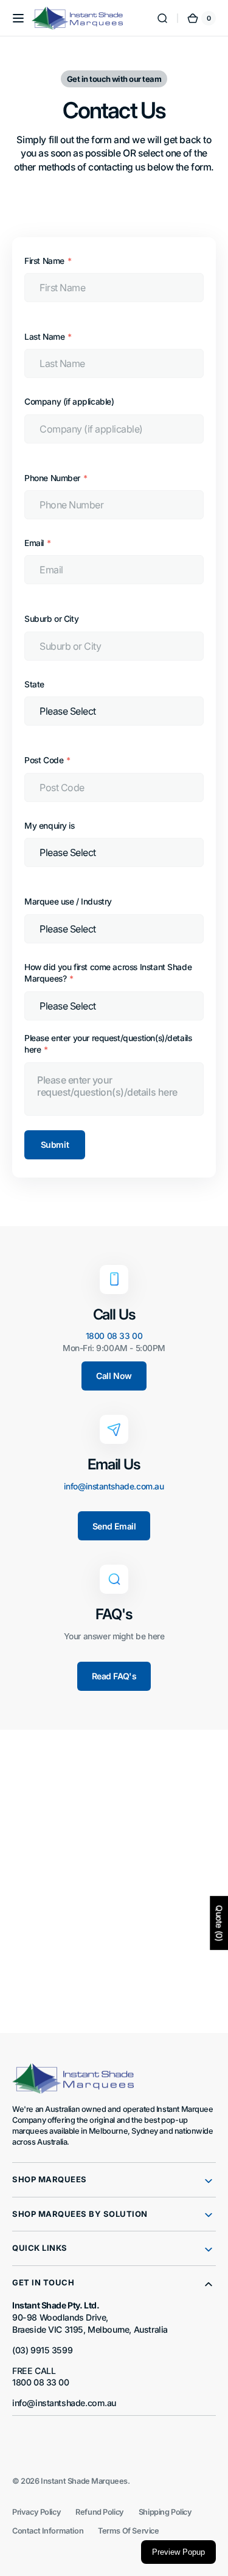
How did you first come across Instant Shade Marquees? (108, 973)
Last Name (44, 337)
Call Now (114, 1376)
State (34, 684)
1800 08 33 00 (114, 1336)
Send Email (114, 1526)
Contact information (48, 2531)
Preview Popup (178, 2552)
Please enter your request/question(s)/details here (108, 1044)
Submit (55, 1145)
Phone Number (52, 478)
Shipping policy (165, 2512)
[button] (18, 18)
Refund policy (100, 2512)
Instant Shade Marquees (84, 2481)
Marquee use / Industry (68, 902)
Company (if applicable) (69, 402)
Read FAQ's (114, 1676)
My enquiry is (50, 826)
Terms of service (128, 2531)
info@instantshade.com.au (114, 1486)
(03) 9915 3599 (42, 2350)
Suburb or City (51, 619)
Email (34, 543)
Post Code (44, 760)
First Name (44, 261)
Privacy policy (36, 2512)
